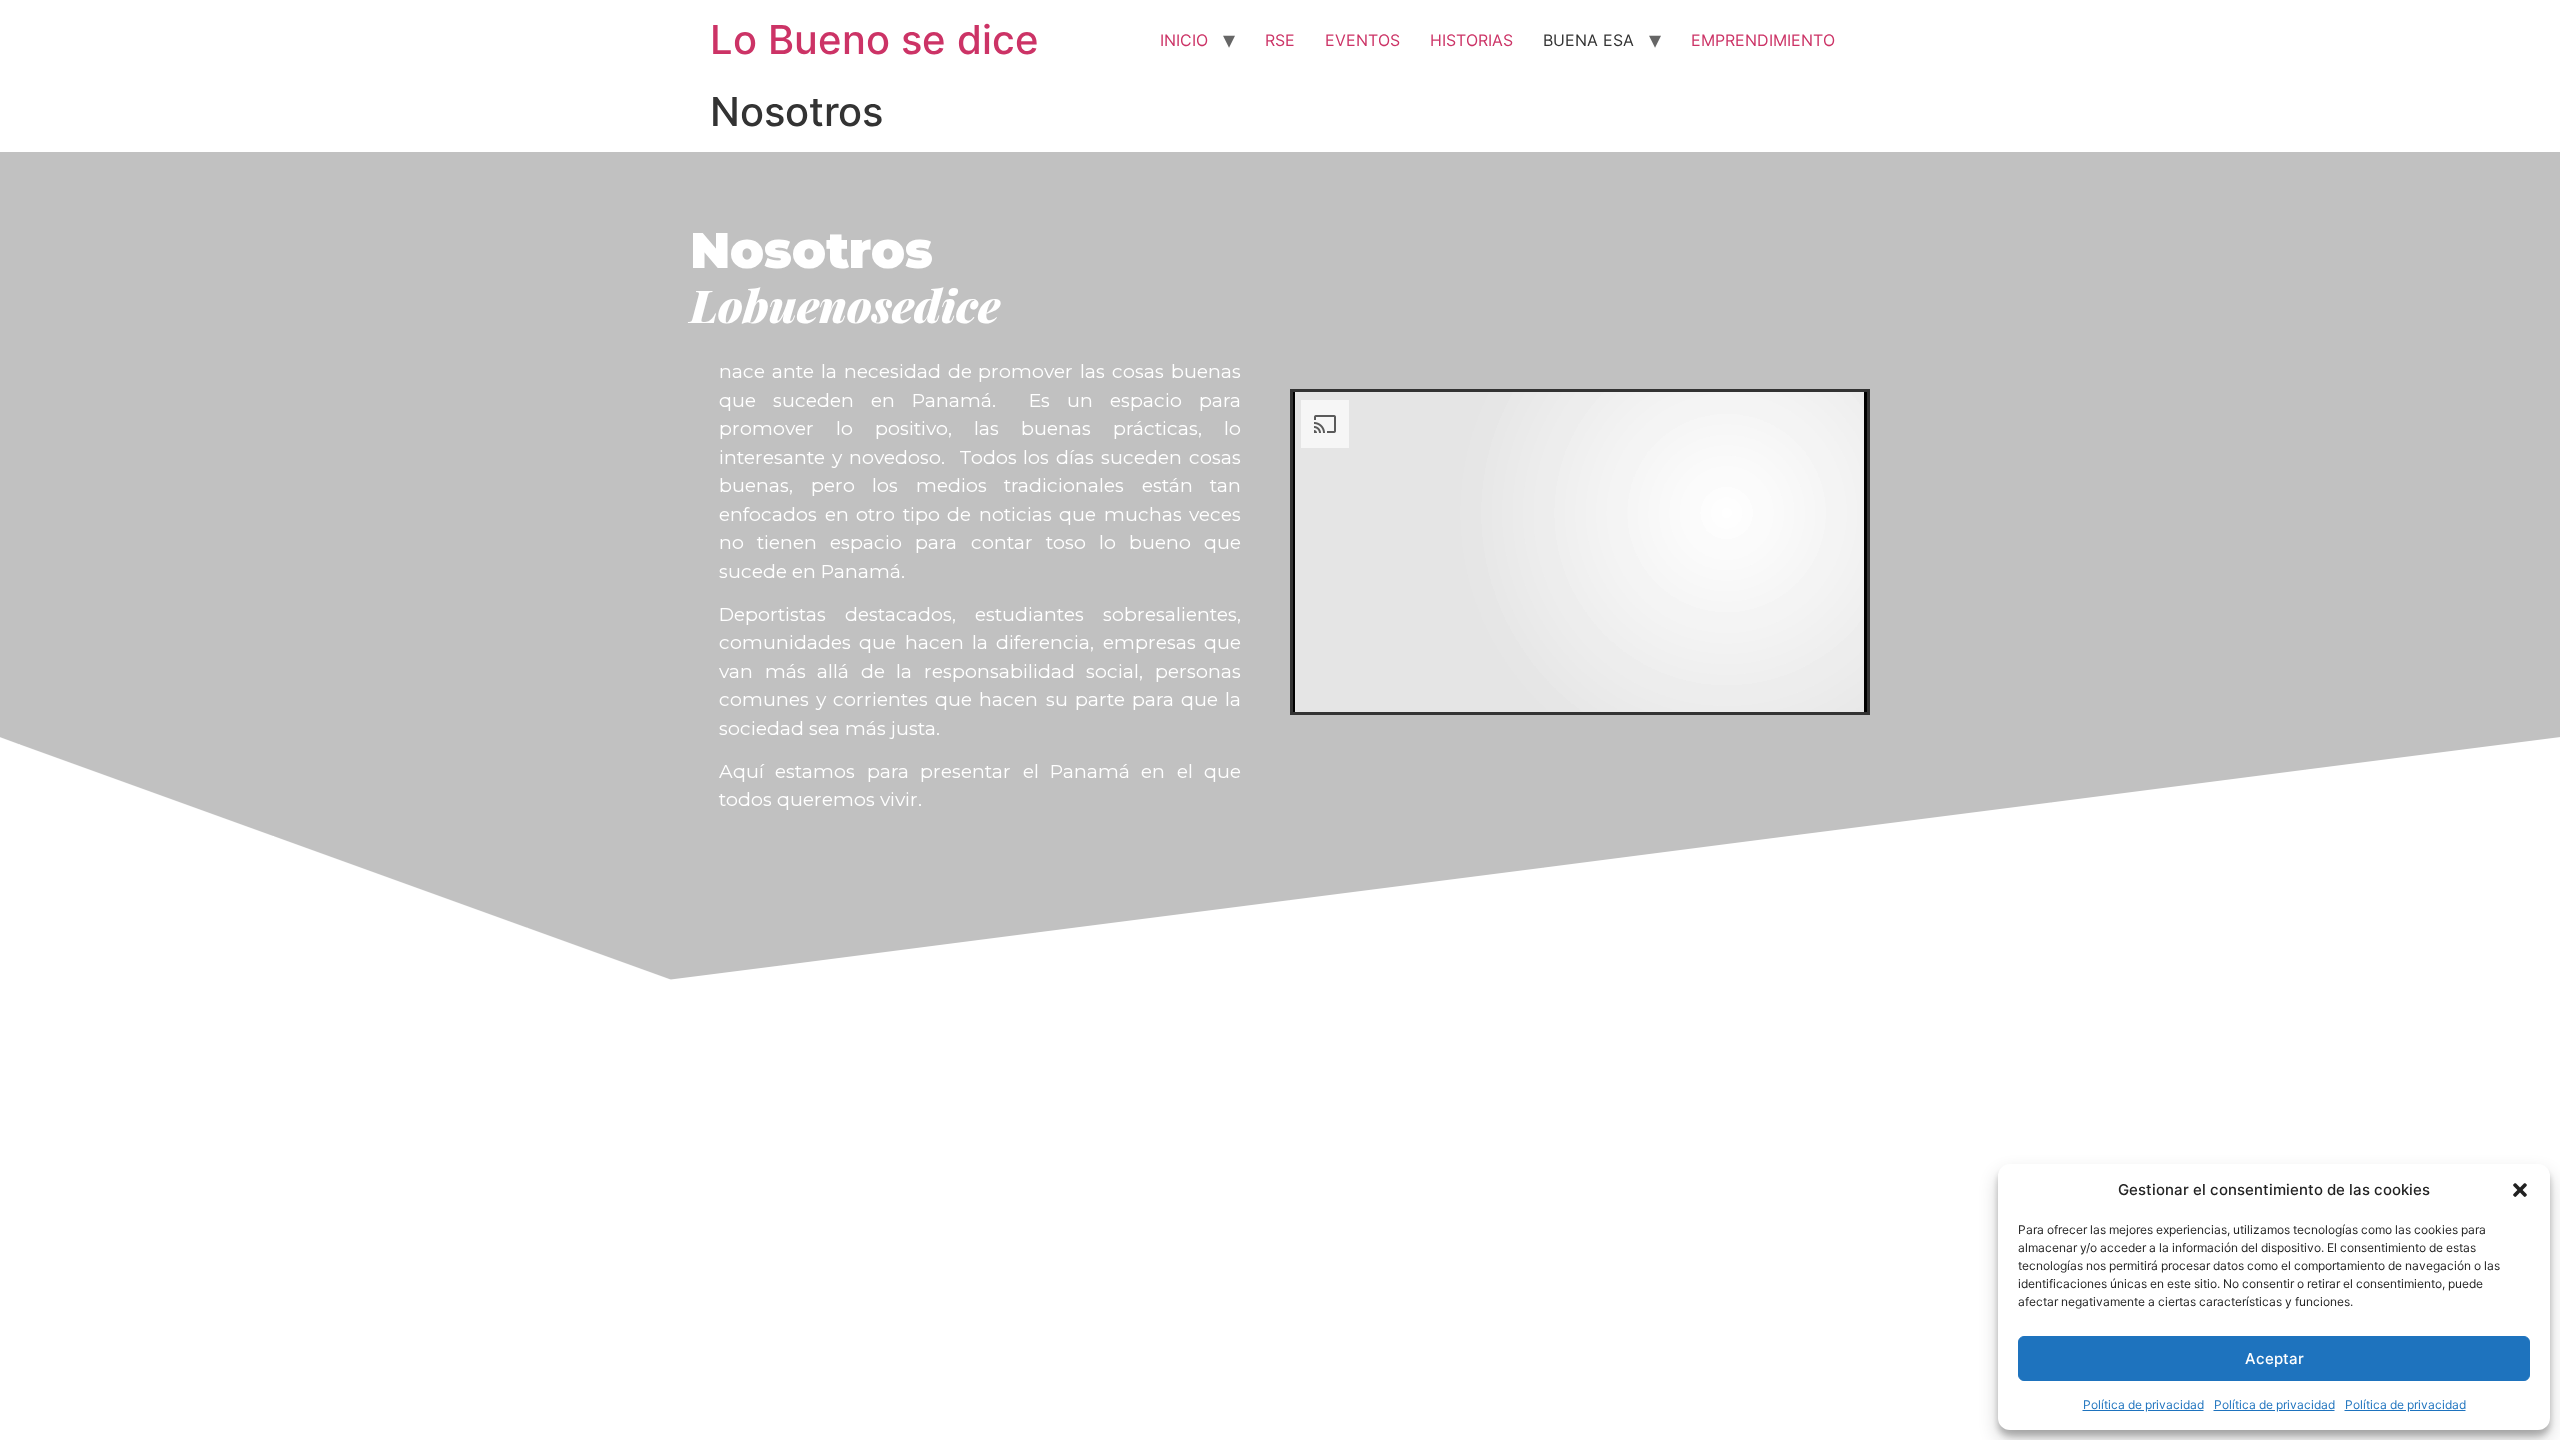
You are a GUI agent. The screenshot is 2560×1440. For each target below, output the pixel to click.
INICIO (1184, 40)
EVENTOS (1362, 40)
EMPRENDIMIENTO (1763, 40)
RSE (1280, 40)
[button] (2520, 1190)
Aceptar (2274, 1358)
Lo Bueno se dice (874, 39)
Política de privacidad (2143, 1404)
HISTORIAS (1471, 40)
